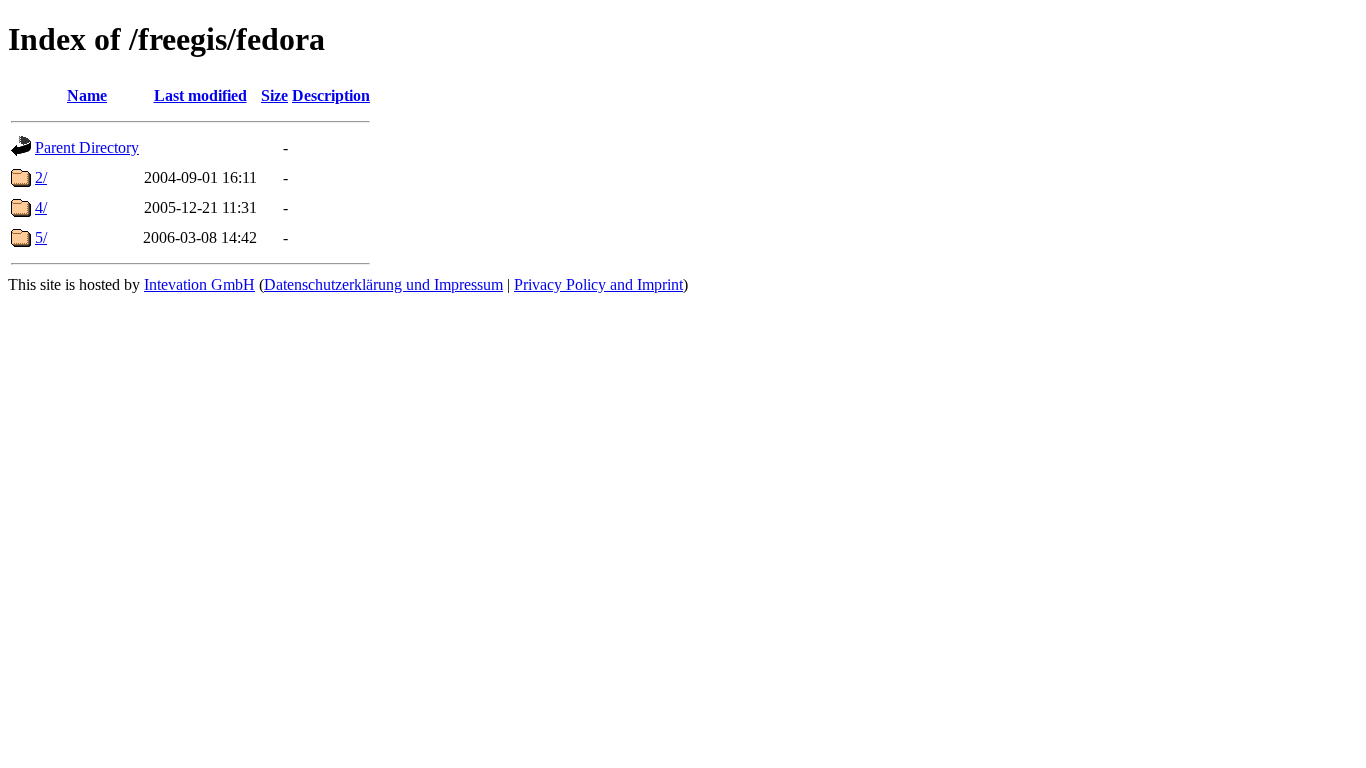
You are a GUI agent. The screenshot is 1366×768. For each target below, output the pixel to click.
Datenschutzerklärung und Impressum (383, 284)
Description (331, 95)
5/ (41, 237)
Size (274, 95)
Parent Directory (87, 147)
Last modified (200, 95)
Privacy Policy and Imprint (598, 284)
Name (87, 95)
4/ (41, 207)
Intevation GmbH (199, 284)
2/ (41, 177)
